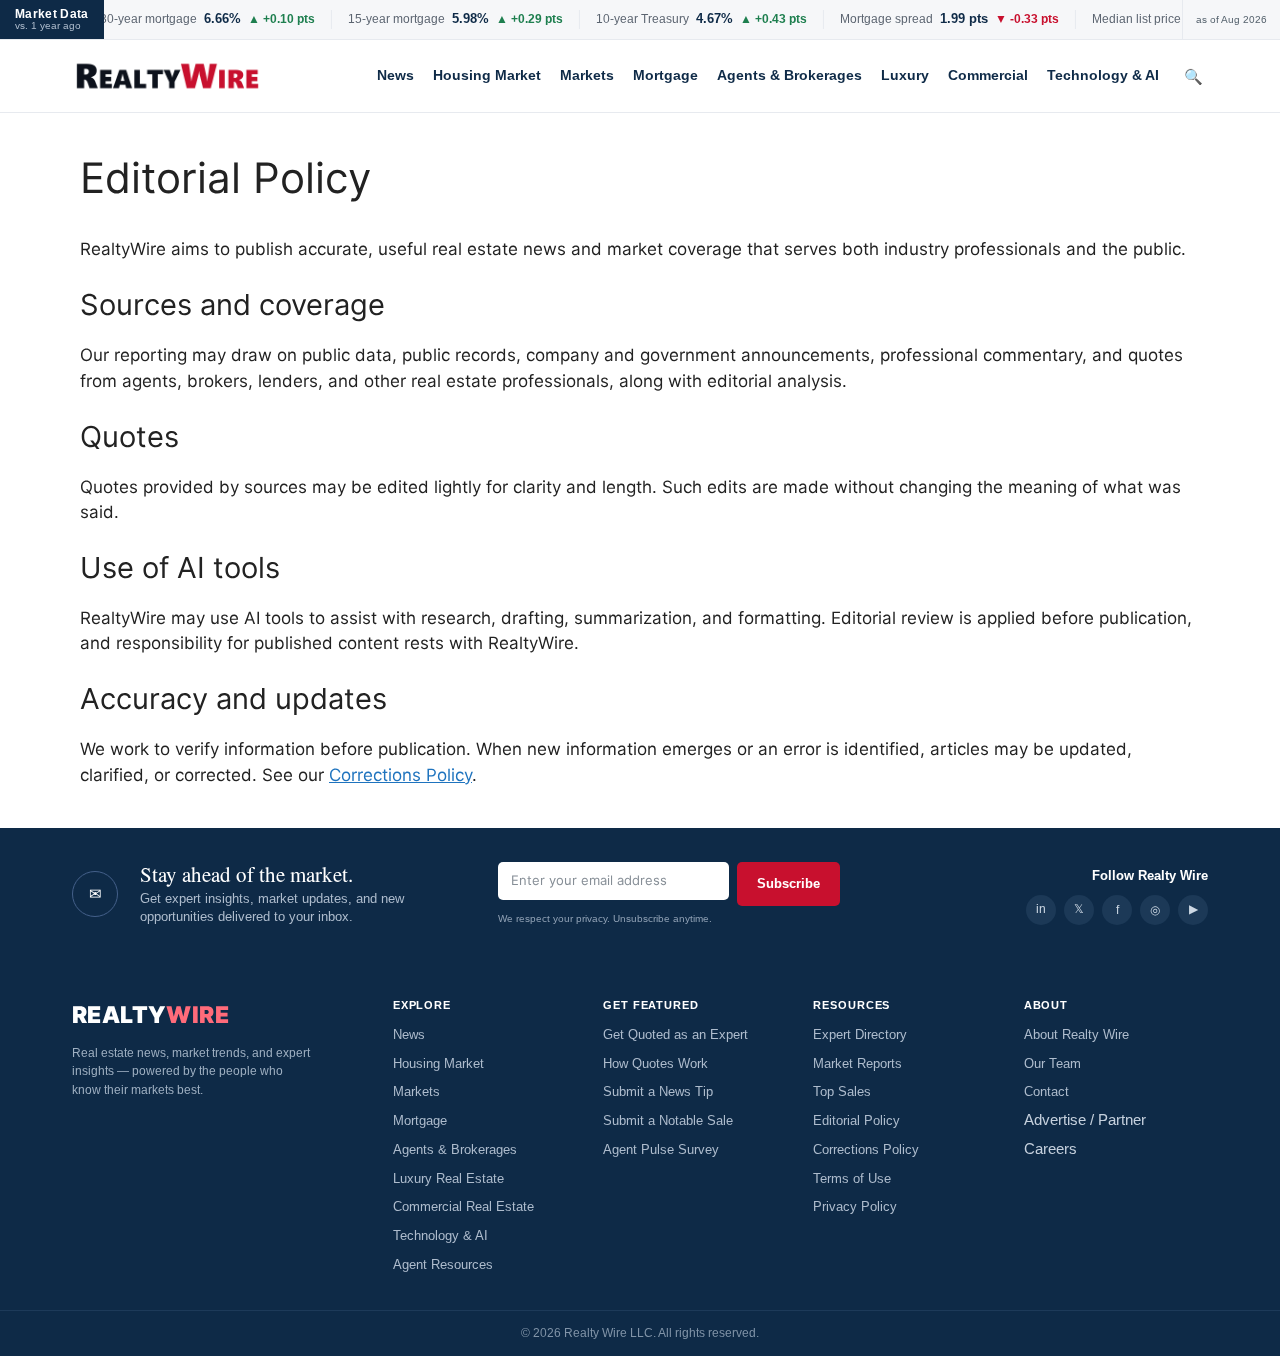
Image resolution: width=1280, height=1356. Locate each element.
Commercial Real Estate (463, 1207)
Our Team (1052, 1064)
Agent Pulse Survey (661, 1150)
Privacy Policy (855, 1207)
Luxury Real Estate (448, 1179)
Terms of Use (852, 1179)
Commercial (988, 75)
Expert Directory (860, 1035)
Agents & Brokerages (789, 75)
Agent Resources (443, 1265)
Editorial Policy (856, 1121)
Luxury (905, 75)
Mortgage (665, 75)
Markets (587, 75)
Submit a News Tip (658, 1092)
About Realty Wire (1076, 1035)
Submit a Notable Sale (668, 1121)
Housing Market (487, 75)
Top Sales (842, 1092)
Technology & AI (1103, 75)
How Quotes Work (655, 1064)
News (395, 75)
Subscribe (788, 883)
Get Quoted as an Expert (675, 1035)
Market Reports (857, 1064)
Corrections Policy (400, 775)
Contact (1046, 1092)
